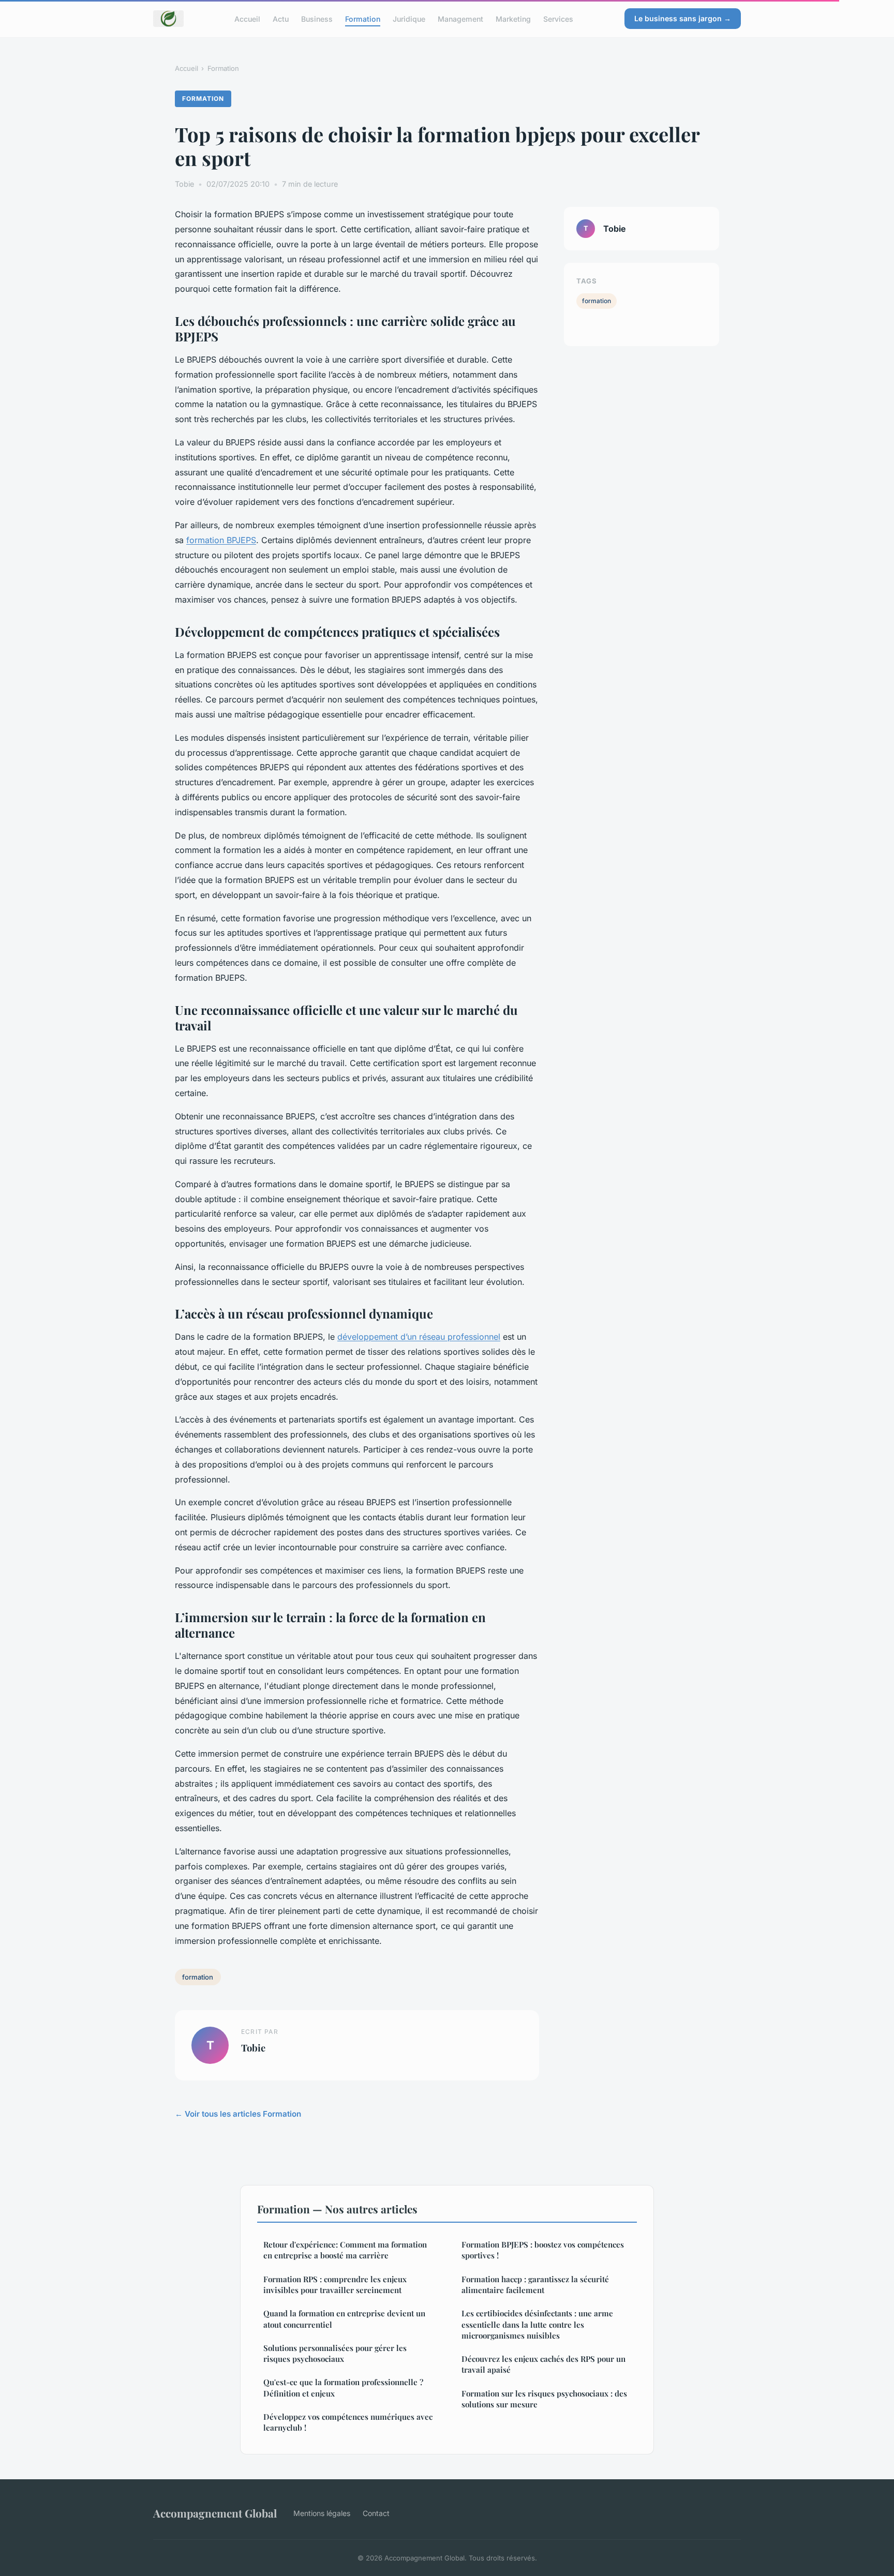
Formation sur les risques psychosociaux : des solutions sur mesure (544, 2399)
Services (558, 18)
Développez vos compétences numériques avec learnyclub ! (348, 2422)
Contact (376, 2513)
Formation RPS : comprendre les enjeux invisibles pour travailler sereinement (335, 2285)
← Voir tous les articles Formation (238, 2114)
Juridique (409, 18)
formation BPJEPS (221, 540)
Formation (363, 18)
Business (317, 18)
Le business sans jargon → (683, 18)
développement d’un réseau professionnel (419, 1337)
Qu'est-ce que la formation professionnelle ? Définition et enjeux (343, 2387)
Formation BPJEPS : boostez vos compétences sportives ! (543, 2250)
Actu (281, 18)
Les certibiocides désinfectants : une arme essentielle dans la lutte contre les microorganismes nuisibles (537, 2324)
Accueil (247, 18)
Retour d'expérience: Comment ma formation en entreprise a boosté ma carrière (345, 2250)
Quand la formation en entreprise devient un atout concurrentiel (344, 2319)
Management (460, 18)
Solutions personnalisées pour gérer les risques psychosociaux (335, 2353)
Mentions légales (322, 2513)
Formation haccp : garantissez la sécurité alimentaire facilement (535, 2285)
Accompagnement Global (215, 2513)
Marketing (513, 18)
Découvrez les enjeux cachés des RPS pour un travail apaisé (543, 2364)
